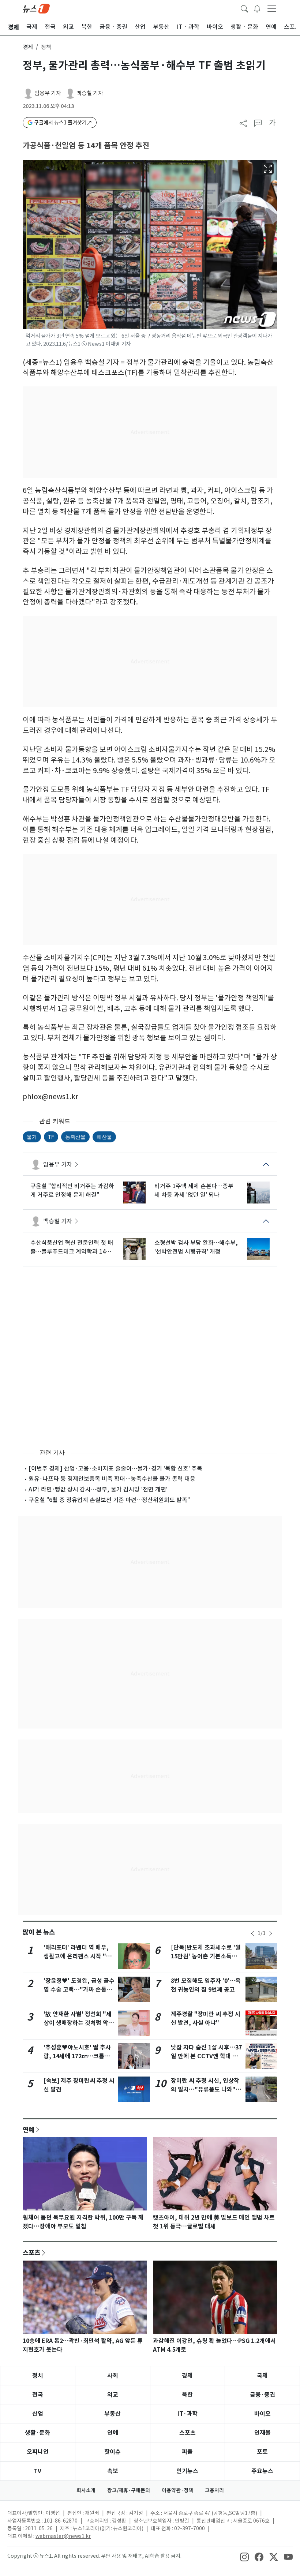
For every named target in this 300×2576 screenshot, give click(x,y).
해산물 (104, 1137)
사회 (113, 2376)
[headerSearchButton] (244, 8)
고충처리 (214, 2490)
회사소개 (86, 2490)
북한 (187, 2395)
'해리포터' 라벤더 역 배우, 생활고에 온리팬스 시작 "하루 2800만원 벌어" (78, 1956)
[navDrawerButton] (272, 8)
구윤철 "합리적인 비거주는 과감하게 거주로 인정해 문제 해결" (72, 1190)
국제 (262, 2376)
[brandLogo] (36, 8)
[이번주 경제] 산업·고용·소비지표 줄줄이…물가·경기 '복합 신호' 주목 (115, 1468)
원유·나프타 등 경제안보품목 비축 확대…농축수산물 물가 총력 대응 (112, 1479)
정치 (38, 2376)
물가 (32, 1137)
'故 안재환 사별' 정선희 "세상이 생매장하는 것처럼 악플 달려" (79, 2023)
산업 (38, 2414)
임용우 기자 (48, 93)
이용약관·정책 (177, 2490)
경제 (28, 47)
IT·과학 (187, 2414)
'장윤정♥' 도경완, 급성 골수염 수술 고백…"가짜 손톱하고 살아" (79, 1990)
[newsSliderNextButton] (271, 1933)
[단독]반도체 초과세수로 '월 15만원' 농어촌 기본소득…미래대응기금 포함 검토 (206, 1956)
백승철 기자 (90, 93)
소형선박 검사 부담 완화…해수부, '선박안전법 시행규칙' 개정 (196, 1247)
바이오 (262, 2414)
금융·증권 (262, 2395)
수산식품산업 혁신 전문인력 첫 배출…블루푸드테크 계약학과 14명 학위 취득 (72, 1247)
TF (51, 1137)
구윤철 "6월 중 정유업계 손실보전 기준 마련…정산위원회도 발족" (109, 1500)
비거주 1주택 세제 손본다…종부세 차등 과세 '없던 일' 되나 (194, 1190)
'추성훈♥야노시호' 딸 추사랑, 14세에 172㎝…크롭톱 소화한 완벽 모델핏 (77, 2056)
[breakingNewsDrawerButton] (257, 8)
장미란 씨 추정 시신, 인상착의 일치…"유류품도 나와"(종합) (205, 2090)
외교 (113, 2395)
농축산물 (75, 1137)
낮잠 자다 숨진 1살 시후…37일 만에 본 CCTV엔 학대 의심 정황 (206, 2056)
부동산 (112, 2414)
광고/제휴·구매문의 (129, 2490)
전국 (38, 2395)
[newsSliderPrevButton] (252, 1933)
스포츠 (31, 2253)
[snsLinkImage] (244, 2557)
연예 (29, 2130)
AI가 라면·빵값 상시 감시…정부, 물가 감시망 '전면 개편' (98, 1489)
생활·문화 (37, 2433)
